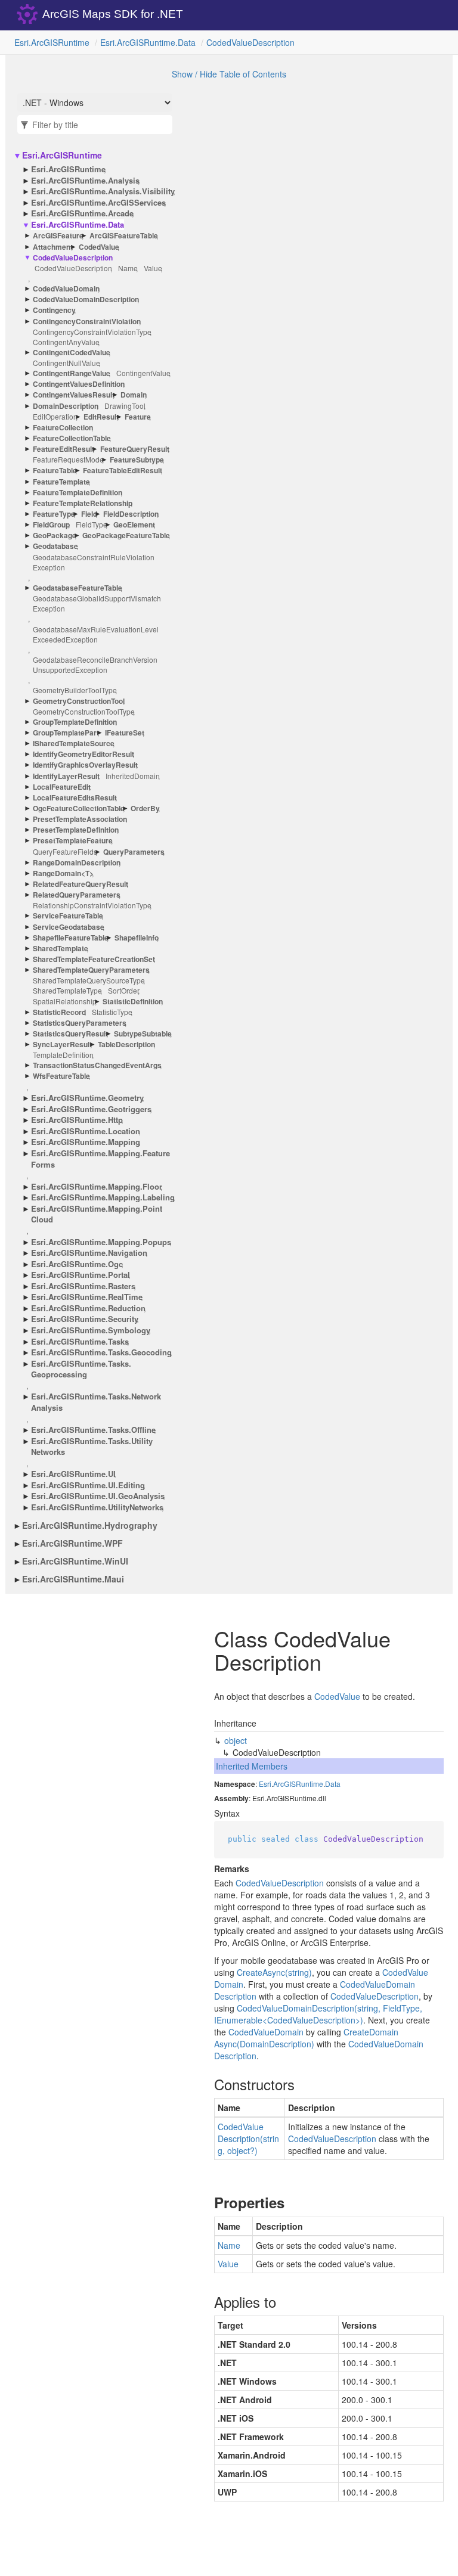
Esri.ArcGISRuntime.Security (85, 1319)
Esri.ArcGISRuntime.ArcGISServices (98, 203)
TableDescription (126, 1045)
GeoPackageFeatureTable (126, 536)
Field (89, 514)
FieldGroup (51, 525)
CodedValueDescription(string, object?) (248, 2139)
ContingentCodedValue (72, 353)
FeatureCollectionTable (72, 438)
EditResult (101, 417)
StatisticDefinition (133, 1002)
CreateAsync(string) (274, 1972)
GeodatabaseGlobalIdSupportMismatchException (97, 603)
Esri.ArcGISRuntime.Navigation (89, 1253)
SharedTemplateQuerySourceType (89, 980)
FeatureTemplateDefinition (78, 493)
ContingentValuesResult (74, 395)
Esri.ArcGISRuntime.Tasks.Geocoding (101, 1352)
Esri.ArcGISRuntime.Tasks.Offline (93, 1430)
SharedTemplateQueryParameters (91, 970)
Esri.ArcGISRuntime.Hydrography (90, 1525)
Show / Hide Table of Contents (229, 74)
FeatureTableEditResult (123, 471)
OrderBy (145, 809)
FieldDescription (131, 514)
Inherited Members (252, 1766)
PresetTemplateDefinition (76, 830)
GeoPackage (55, 536)
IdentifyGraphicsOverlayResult (85, 765)
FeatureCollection (63, 428)
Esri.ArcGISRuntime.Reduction (88, 1308)
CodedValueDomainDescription (86, 300)
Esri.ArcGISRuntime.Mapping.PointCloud (97, 1214)
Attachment (53, 247)
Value (153, 268)
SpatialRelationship (65, 1001)
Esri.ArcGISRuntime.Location (86, 1131)
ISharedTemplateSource (74, 744)
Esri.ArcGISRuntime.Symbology (91, 1330)
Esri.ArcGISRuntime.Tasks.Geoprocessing (81, 1369)
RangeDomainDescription (77, 863)
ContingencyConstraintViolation (87, 322)
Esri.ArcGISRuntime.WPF (72, 1543)
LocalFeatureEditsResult (75, 798)
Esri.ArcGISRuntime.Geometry (87, 1098)
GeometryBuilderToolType (75, 690)
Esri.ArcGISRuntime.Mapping (86, 1142)
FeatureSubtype (137, 460)
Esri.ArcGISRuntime (52, 42)
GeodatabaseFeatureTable (78, 588)
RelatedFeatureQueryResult (81, 884)
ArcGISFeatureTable (124, 236)
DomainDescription (66, 406)
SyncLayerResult (62, 1045)
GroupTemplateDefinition (75, 722)
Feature (138, 417)
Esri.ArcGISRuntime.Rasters (83, 1286)
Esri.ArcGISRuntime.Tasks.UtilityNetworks (92, 1447)
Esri (265, 1784)
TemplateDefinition (63, 1055)
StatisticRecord (59, 1012)
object (236, 1740)
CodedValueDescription (250, 42)
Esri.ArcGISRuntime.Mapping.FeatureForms (100, 1159)
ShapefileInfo (137, 938)
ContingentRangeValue (72, 373)
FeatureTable (55, 471)
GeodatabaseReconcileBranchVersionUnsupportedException (95, 665)
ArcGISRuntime (298, 1784)
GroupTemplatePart (66, 733)
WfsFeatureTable (61, 1076)
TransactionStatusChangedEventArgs (97, 1065)
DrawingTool (125, 406)
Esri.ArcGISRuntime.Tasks (80, 1342)
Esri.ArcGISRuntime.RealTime (87, 1297)
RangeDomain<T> (63, 873)
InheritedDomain (133, 776)
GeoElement (134, 525)
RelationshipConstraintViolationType (92, 905)
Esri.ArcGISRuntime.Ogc (77, 1264)
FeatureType (54, 514)
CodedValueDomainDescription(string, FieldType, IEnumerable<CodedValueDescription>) (318, 2014)
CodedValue (99, 247)
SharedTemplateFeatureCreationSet (94, 959)
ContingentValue (143, 373)
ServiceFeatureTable (68, 916)
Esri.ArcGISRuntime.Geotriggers (91, 1109)
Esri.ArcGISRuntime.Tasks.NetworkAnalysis (96, 1402)
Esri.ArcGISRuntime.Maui (73, 1579)
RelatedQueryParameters (77, 895)
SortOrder (124, 990)
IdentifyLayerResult (66, 776)
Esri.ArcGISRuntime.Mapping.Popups (101, 1242)
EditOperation (55, 416)
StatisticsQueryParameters (80, 1023)
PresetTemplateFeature (73, 841)
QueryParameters (134, 852)
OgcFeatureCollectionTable (79, 809)
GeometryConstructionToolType (84, 711)
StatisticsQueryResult (70, 1034)
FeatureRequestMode (68, 459)
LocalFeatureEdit (62, 787)
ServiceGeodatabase (69, 927)
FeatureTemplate (61, 482)
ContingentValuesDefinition (79, 384)
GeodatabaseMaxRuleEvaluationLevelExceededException (96, 634)
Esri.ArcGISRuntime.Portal (81, 1275)
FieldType (92, 524)
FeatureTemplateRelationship (83, 503)
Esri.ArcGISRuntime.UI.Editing (88, 1485)
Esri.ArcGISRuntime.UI (73, 1474)
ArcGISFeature (58, 236)
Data (333, 1784)
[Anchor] (204, 2084)
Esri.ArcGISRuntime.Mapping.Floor (97, 1187)
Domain (134, 395)
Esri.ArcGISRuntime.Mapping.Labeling (103, 1197)
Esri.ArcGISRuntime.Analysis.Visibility (103, 191)
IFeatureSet (125, 733)
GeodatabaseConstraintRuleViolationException (94, 562)
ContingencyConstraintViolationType (92, 332)
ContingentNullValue (66, 363)
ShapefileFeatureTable (71, 938)
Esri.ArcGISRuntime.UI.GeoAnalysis (98, 1496)
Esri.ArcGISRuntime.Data (148, 42)
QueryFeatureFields (65, 851)
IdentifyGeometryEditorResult (83, 754)
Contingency (54, 310)
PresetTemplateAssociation (80, 819)
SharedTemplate (61, 949)
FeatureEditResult (64, 449)
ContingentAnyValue (66, 342)
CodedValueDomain (66, 289)
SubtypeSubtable (143, 1034)
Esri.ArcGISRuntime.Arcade (82, 213)
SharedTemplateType (67, 990)
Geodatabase (55, 546)
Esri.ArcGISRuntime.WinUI (75, 1561)
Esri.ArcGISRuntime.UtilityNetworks (97, 1507)
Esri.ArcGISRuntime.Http (77, 1120)
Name (128, 268)
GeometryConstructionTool (79, 701)
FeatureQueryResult (135, 449)
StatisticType (112, 1012)
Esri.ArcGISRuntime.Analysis (85, 181)
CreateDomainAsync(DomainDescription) (306, 2038)
